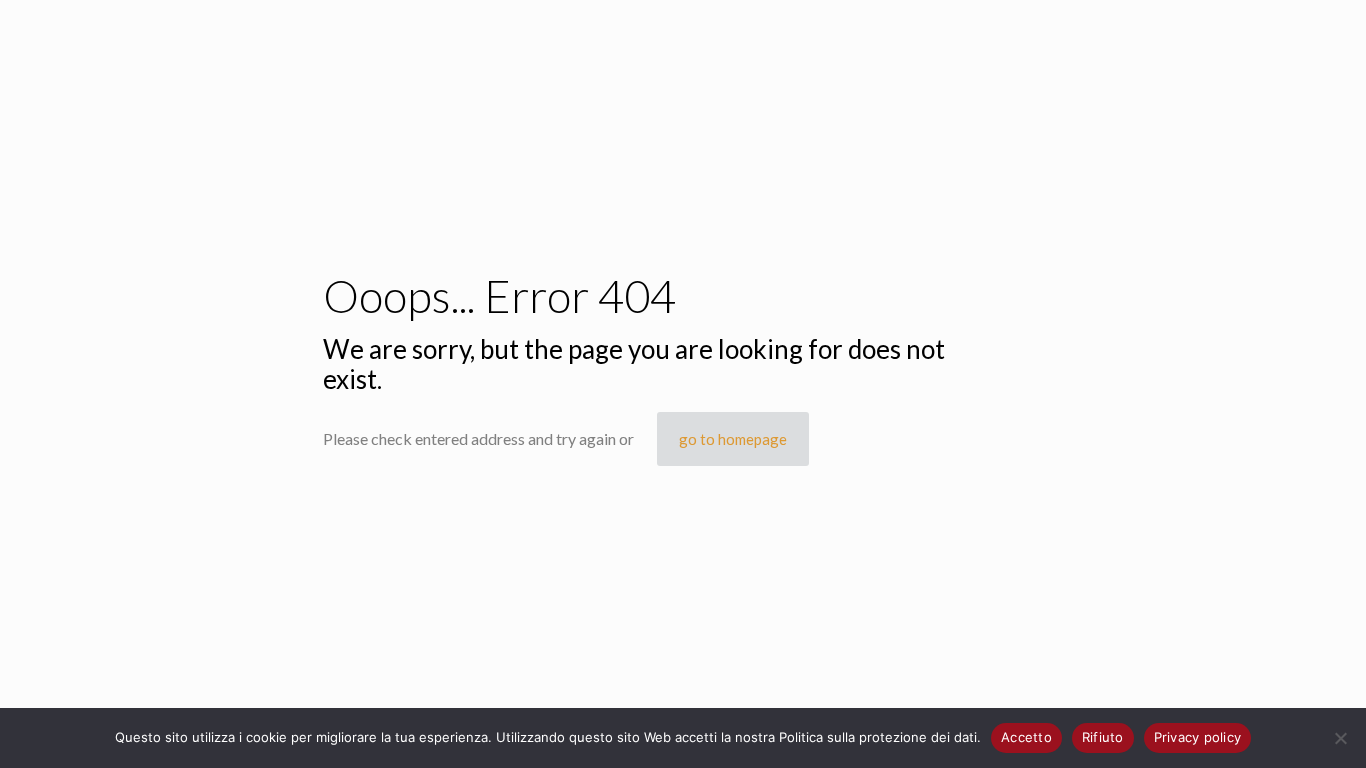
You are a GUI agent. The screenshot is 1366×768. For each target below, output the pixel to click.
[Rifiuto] (1341, 738)
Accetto (1026, 737)
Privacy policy (1198, 737)
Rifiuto (1103, 737)
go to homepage (733, 439)
